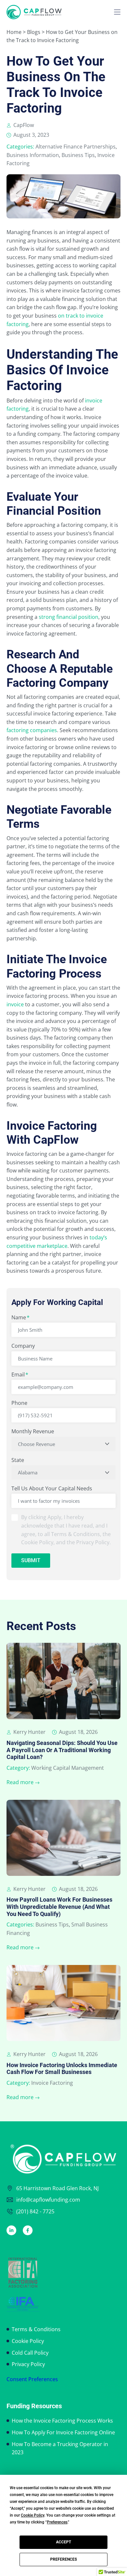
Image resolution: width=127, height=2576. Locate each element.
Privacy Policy (28, 2364)
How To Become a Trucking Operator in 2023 (60, 2448)
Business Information (33, 155)
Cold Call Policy (30, 2353)
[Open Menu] (117, 12)
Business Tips (78, 155)
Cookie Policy (28, 2341)
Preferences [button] (57, 2522)
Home (14, 32)
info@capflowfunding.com (48, 2200)
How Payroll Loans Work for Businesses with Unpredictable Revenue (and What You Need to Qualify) (59, 1907)
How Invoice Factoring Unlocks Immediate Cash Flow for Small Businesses (62, 2069)
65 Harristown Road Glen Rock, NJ (57, 2188)
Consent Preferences (32, 2379)
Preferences (63, 2559)
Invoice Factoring (52, 2083)
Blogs (34, 32)
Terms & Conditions (36, 2329)
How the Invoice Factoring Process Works (62, 2421)
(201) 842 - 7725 (35, 2211)
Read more (20, 1782)
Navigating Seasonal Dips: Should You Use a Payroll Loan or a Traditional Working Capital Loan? (62, 1750)
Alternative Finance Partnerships (76, 147)
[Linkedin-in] (11, 2230)
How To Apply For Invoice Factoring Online (63, 2432)
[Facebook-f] (28, 2230)
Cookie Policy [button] (33, 2515)
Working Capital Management (68, 1768)
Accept (63, 2542)
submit (31, 1560)
